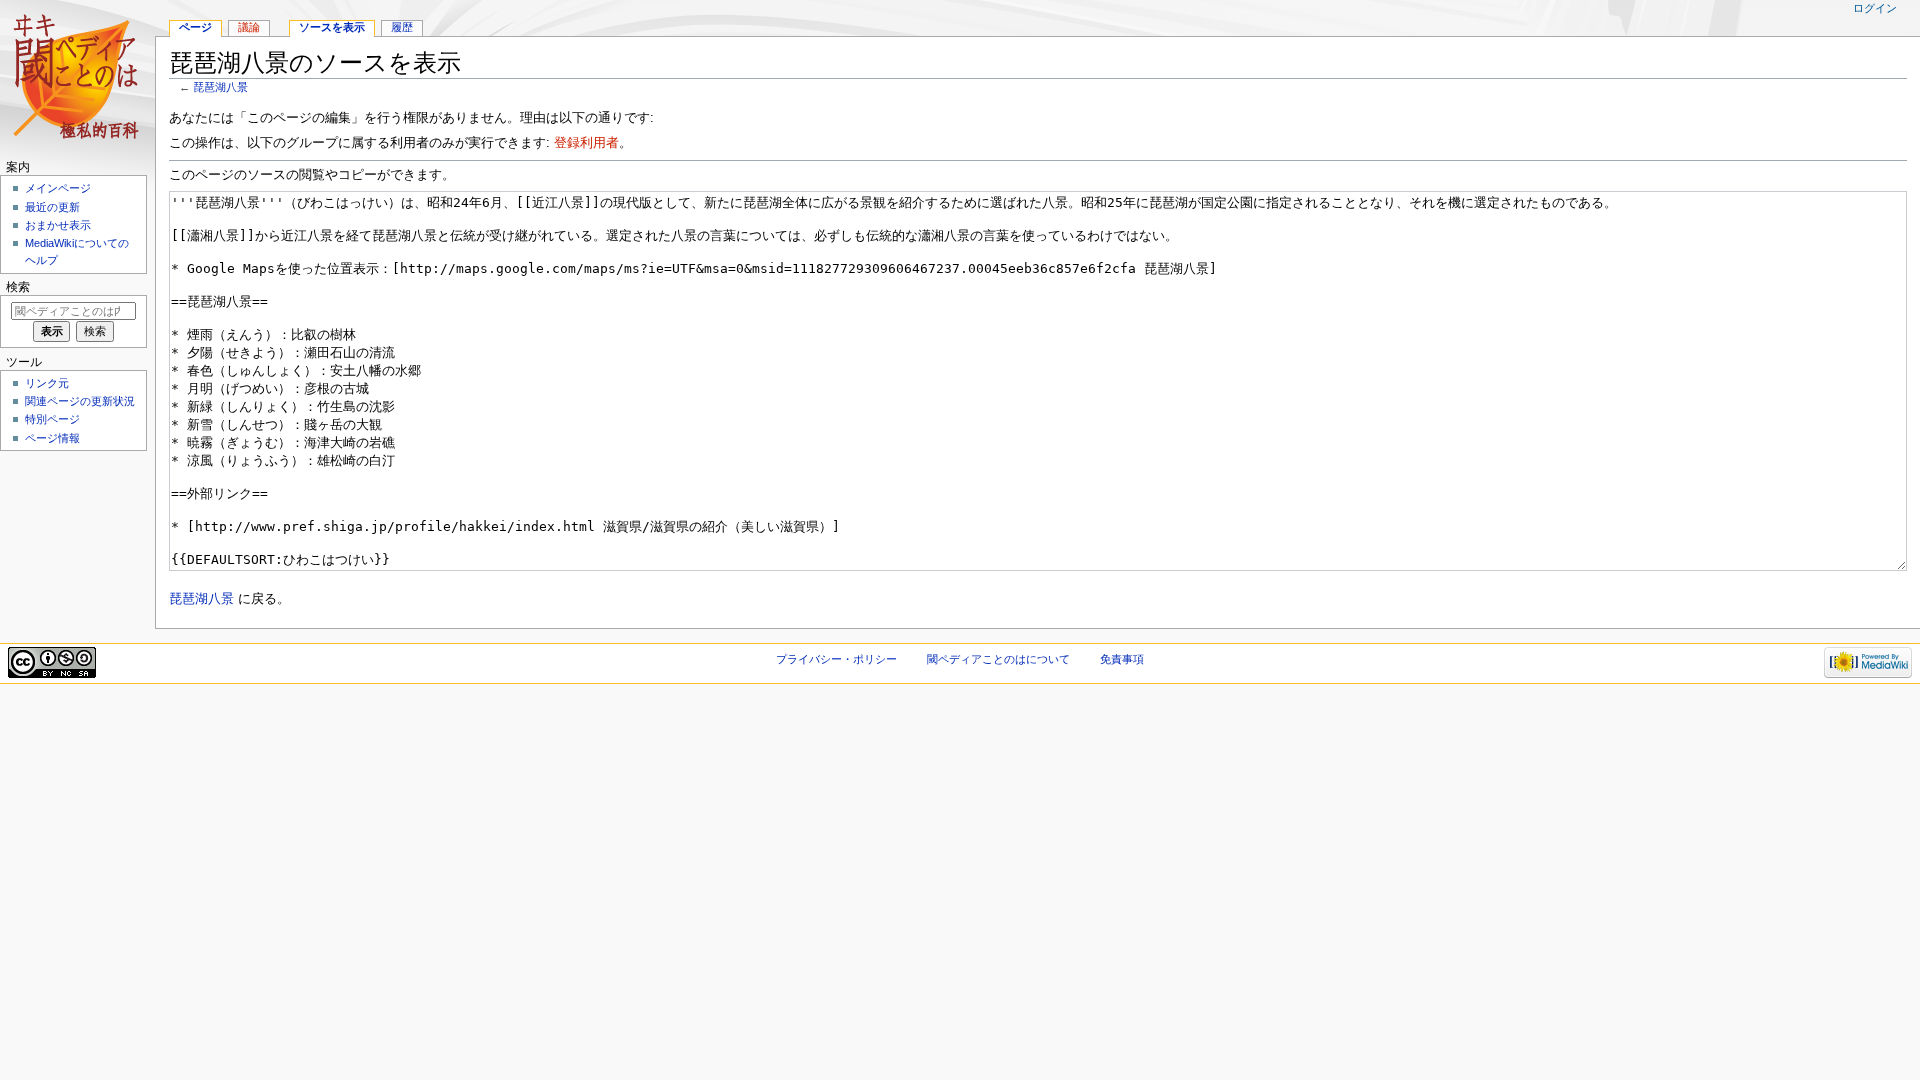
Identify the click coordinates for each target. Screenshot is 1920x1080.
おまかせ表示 (58, 225)
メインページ (58, 188)
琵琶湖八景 (220, 87)
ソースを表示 (332, 27)
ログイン (1875, 8)
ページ (195, 27)
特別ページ (52, 419)
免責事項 (1122, 659)
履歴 (402, 27)
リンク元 (47, 383)
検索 (18, 287)
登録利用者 (586, 143)
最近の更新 (52, 207)
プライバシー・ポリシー (836, 659)
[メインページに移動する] (77, 77)
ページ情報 (52, 438)
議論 (249, 27)
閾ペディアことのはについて (998, 659)
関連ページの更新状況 (80, 401)
